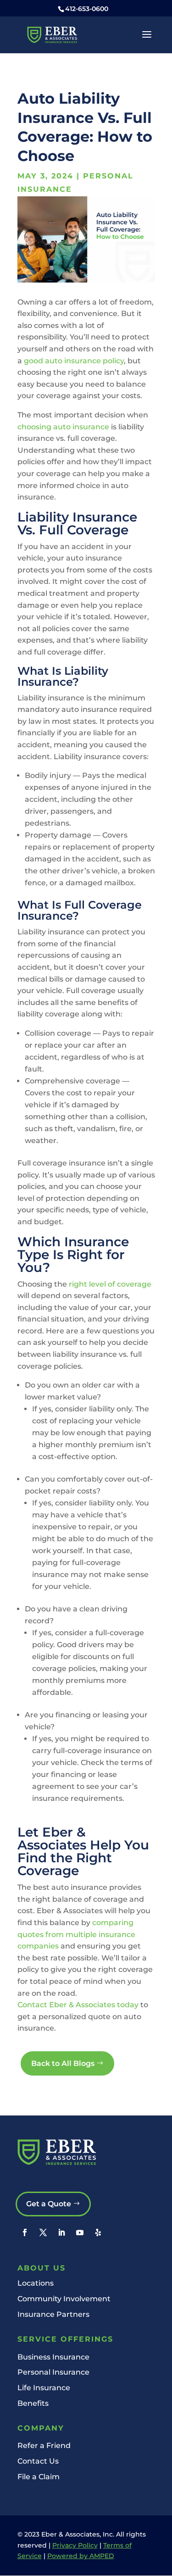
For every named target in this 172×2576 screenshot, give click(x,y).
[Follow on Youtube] (80, 2232)
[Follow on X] (43, 2232)
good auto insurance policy (74, 361)
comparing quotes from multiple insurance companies (76, 1934)
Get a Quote (49, 2204)
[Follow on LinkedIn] (61, 2232)
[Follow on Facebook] (25, 2232)
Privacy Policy (75, 2545)
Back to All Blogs (63, 2063)
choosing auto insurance (63, 427)
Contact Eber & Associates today (78, 2005)
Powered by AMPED (81, 2556)
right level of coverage (110, 1284)
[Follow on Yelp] (98, 2232)
